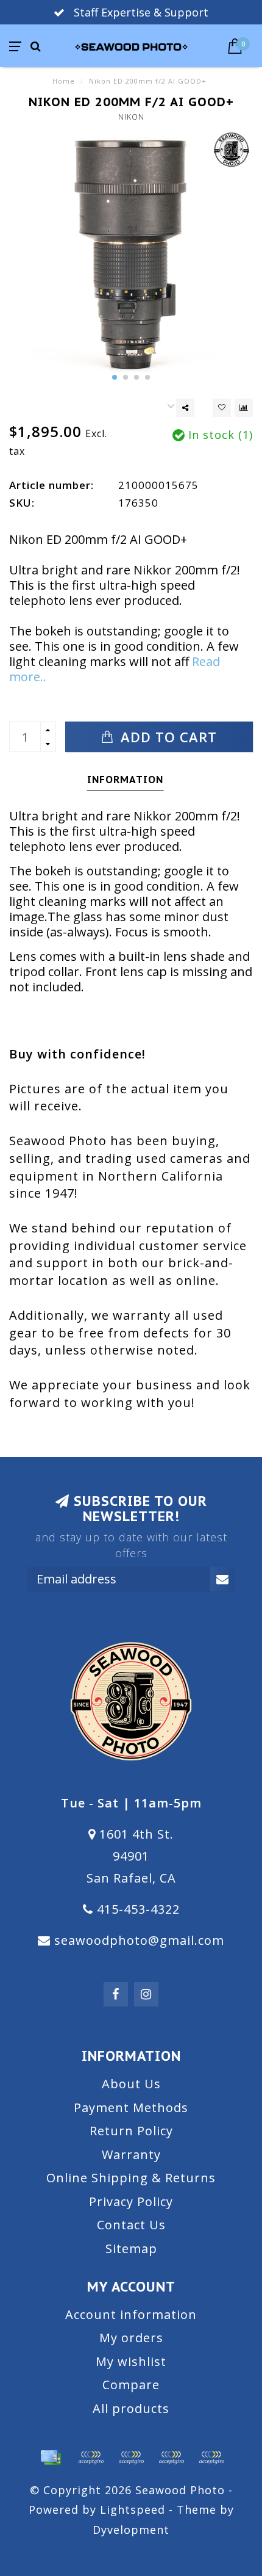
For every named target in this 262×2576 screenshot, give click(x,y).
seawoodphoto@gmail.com (139, 1940)
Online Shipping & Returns (131, 2178)
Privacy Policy (131, 2202)
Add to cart (167, 737)
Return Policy (131, 2131)
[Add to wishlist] (222, 408)
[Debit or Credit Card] (91, 2458)
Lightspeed (133, 2509)
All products (131, 2408)
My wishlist (131, 2361)
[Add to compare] (244, 408)
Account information (131, 2314)
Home (64, 81)
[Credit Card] (51, 2458)
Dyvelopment (131, 2530)
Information (125, 780)
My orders (131, 2338)
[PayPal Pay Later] (171, 2458)
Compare (131, 2385)
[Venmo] (211, 2458)
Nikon (131, 117)
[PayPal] (131, 2458)
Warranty (131, 2155)
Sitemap (131, 2249)
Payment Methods (131, 2107)
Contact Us (131, 2225)
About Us (131, 2084)
